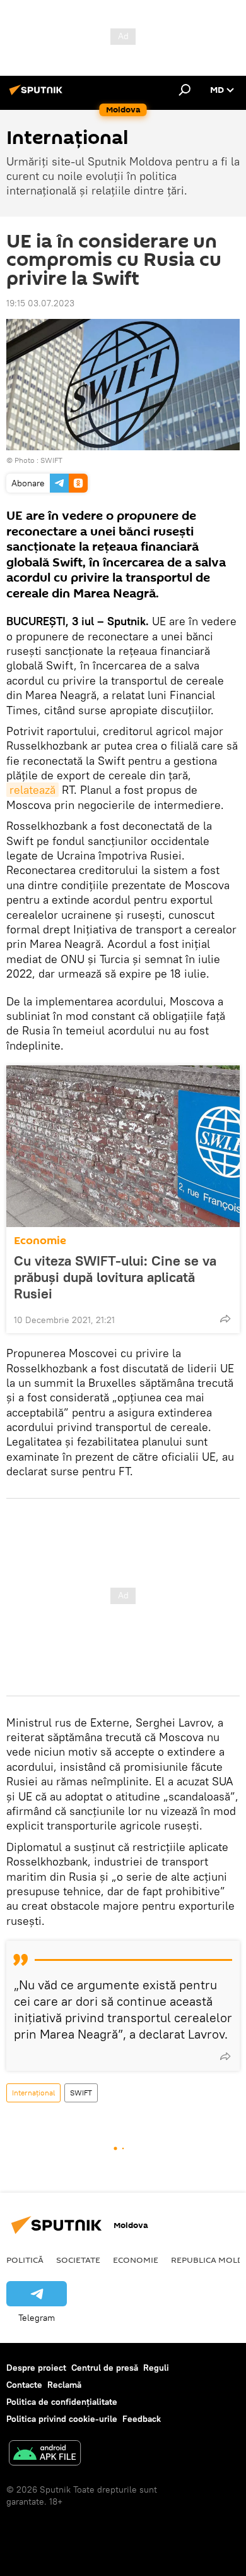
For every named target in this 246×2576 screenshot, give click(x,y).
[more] (225, 1319)
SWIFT (51, 460)
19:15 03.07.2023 (40, 303)
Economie (40, 1241)
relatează (32, 790)
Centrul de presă (105, 2368)
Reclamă (64, 2385)
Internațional (33, 2093)
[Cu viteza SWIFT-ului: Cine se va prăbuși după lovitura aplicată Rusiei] (123, 1146)
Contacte (24, 2385)
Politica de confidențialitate (62, 2402)
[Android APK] (45, 2454)
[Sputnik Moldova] (38, 95)
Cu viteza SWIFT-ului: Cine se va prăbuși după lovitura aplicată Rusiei (115, 1277)
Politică (25, 2260)
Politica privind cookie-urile (62, 2419)
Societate (78, 2260)
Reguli (156, 2368)
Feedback (142, 2419)
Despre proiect (36, 2368)
